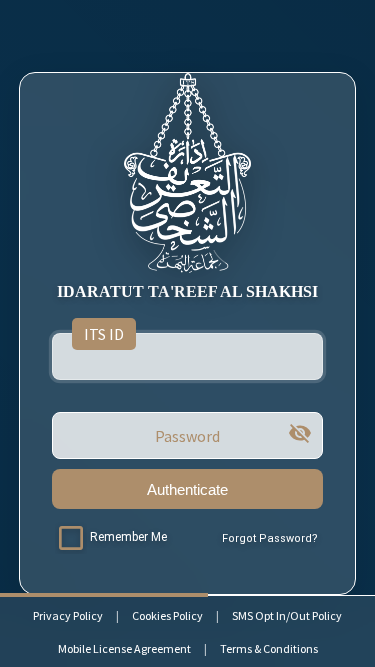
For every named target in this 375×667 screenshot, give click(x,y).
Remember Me (128, 537)
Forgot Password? (270, 538)
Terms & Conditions (269, 648)
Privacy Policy (68, 615)
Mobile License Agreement (124, 648)
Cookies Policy (167, 615)
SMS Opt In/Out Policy (287, 615)
